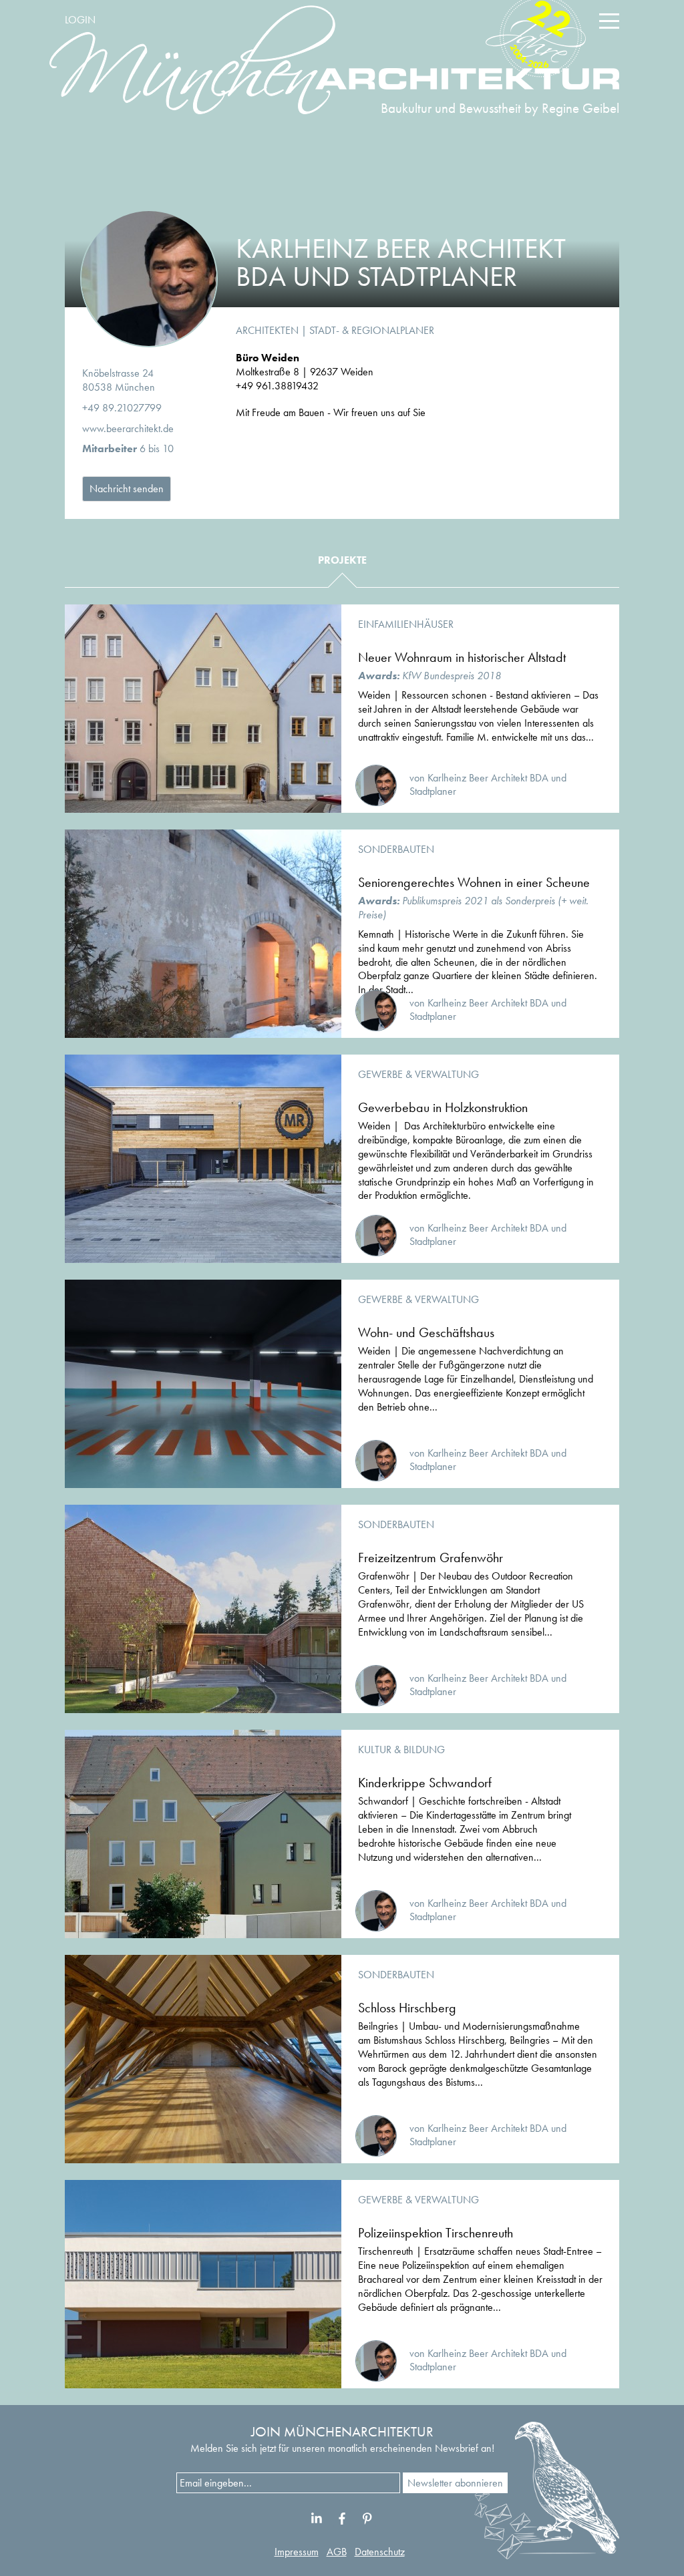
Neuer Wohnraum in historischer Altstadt (462, 657)
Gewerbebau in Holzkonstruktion (443, 1107)
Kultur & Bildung (401, 1750)
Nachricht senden (127, 489)
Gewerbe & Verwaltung (418, 1074)
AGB (337, 2552)
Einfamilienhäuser (406, 624)
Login (80, 20)
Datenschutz (380, 2552)
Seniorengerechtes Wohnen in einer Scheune (474, 882)
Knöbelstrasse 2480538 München (119, 380)
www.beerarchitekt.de (128, 428)
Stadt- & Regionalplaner (372, 330)
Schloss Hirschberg (407, 2008)
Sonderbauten (396, 849)
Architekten (267, 330)
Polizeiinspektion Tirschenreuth (436, 2233)
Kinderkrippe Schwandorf (425, 1783)
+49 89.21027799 (122, 408)
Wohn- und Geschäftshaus (426, 1332)
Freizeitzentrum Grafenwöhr (431, 1557)
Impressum (297, 2552)
